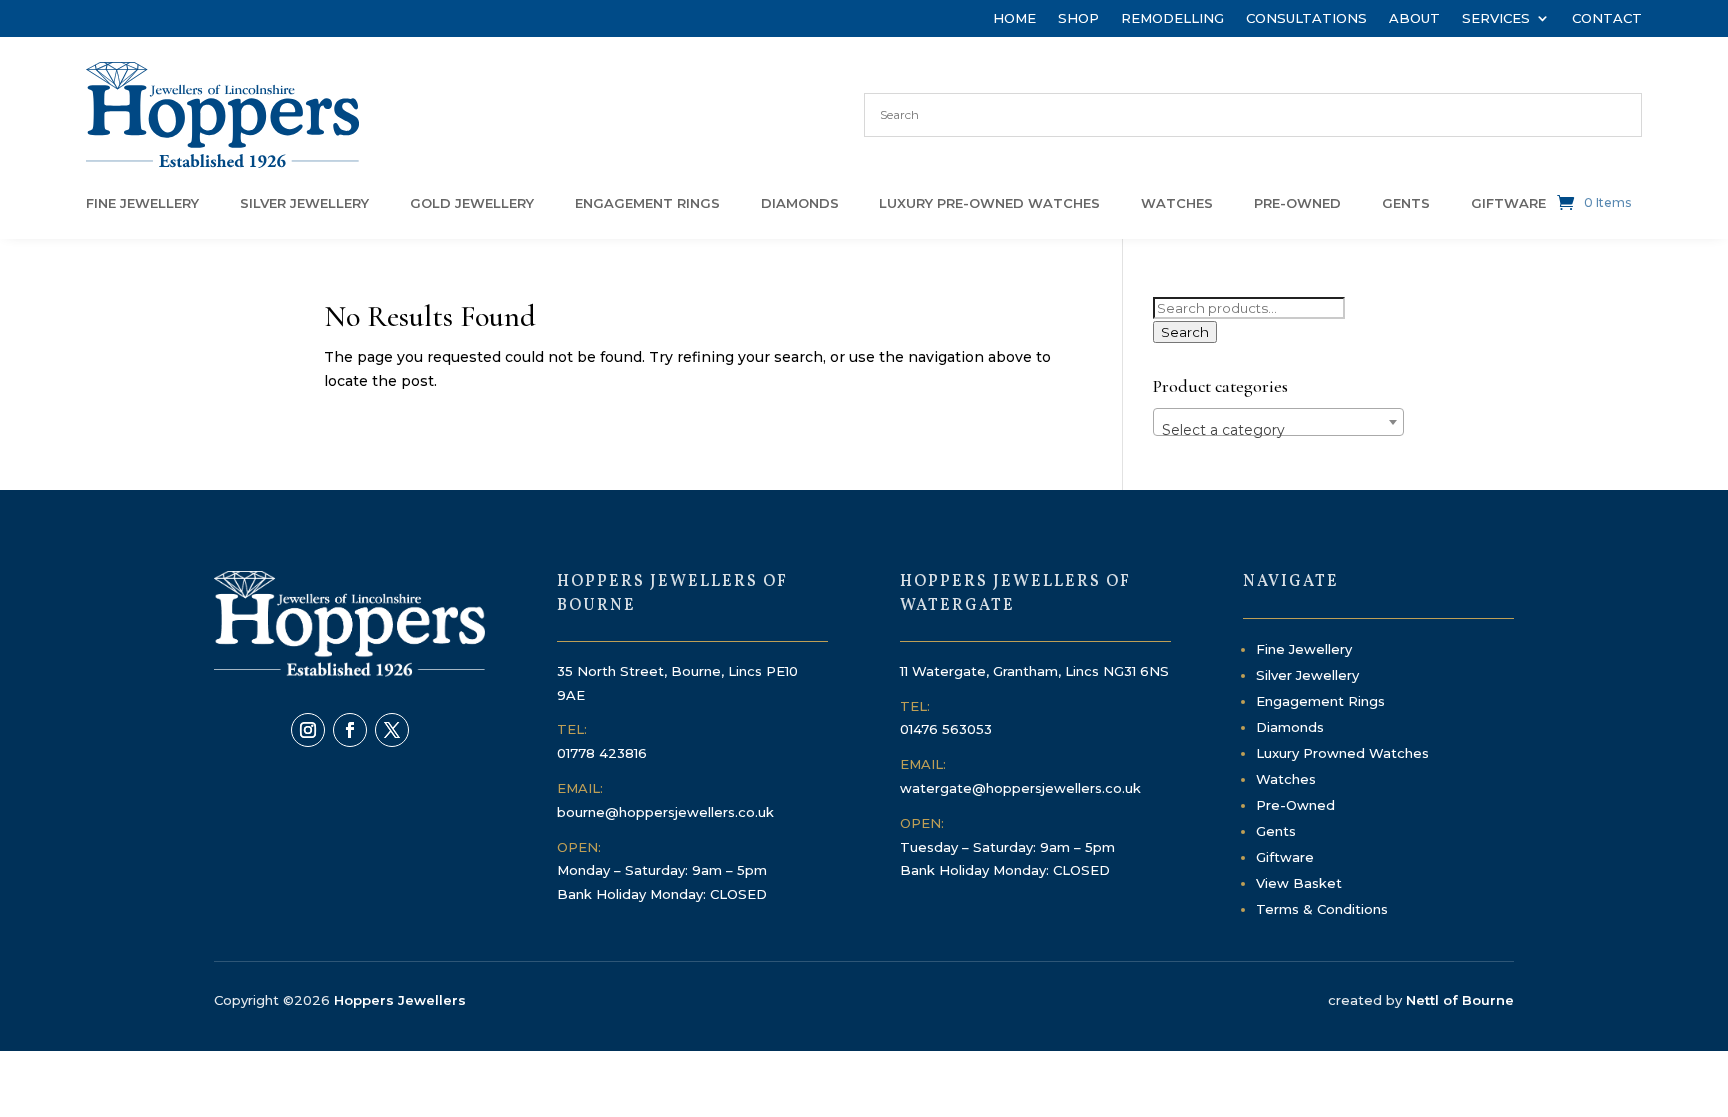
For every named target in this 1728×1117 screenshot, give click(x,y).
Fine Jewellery (1304, 649)
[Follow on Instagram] (308, 730)
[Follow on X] (392, 730)
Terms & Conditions (1322, 909)
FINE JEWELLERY (142, 203)
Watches (1286, 779)
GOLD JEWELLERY (472, 203)
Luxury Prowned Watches (1342, 753)
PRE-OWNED (1297, 203)
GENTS (1406, 203)
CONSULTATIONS (1306, 18)
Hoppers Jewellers (400, 1000)
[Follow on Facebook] (350, 730)
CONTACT (1607, 18)
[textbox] (1278, 430)
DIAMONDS (800, 203)
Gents (1276, 831)
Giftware (1285, 857)
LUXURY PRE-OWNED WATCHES (989, 203)
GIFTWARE (1508, 203)
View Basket (1299, 883)
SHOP (1078, 18)
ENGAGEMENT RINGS (647, 203)
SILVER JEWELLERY (304, 203)
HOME (1014, 18)
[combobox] (1278, 422)
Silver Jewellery (1307, 675)
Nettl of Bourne (1460, 1000)
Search (1185, 332)
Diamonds (1290, 727)
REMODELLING (1172, 18)
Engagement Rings (1320, 701)
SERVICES (1496, 18)
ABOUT (1414, 18)
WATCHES (1177, 203)
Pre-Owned (1295, 805)
